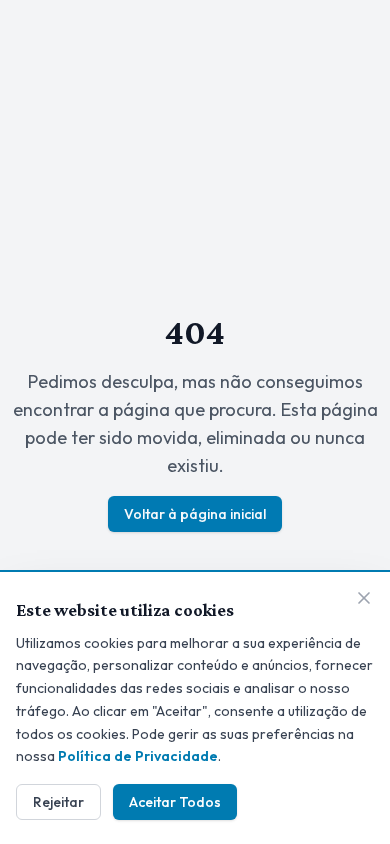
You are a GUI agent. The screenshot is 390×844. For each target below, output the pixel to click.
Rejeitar (58, 802)
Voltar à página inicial (195, 514)
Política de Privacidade (138, 756)
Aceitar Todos (175, 802)
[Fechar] (364, 598)
